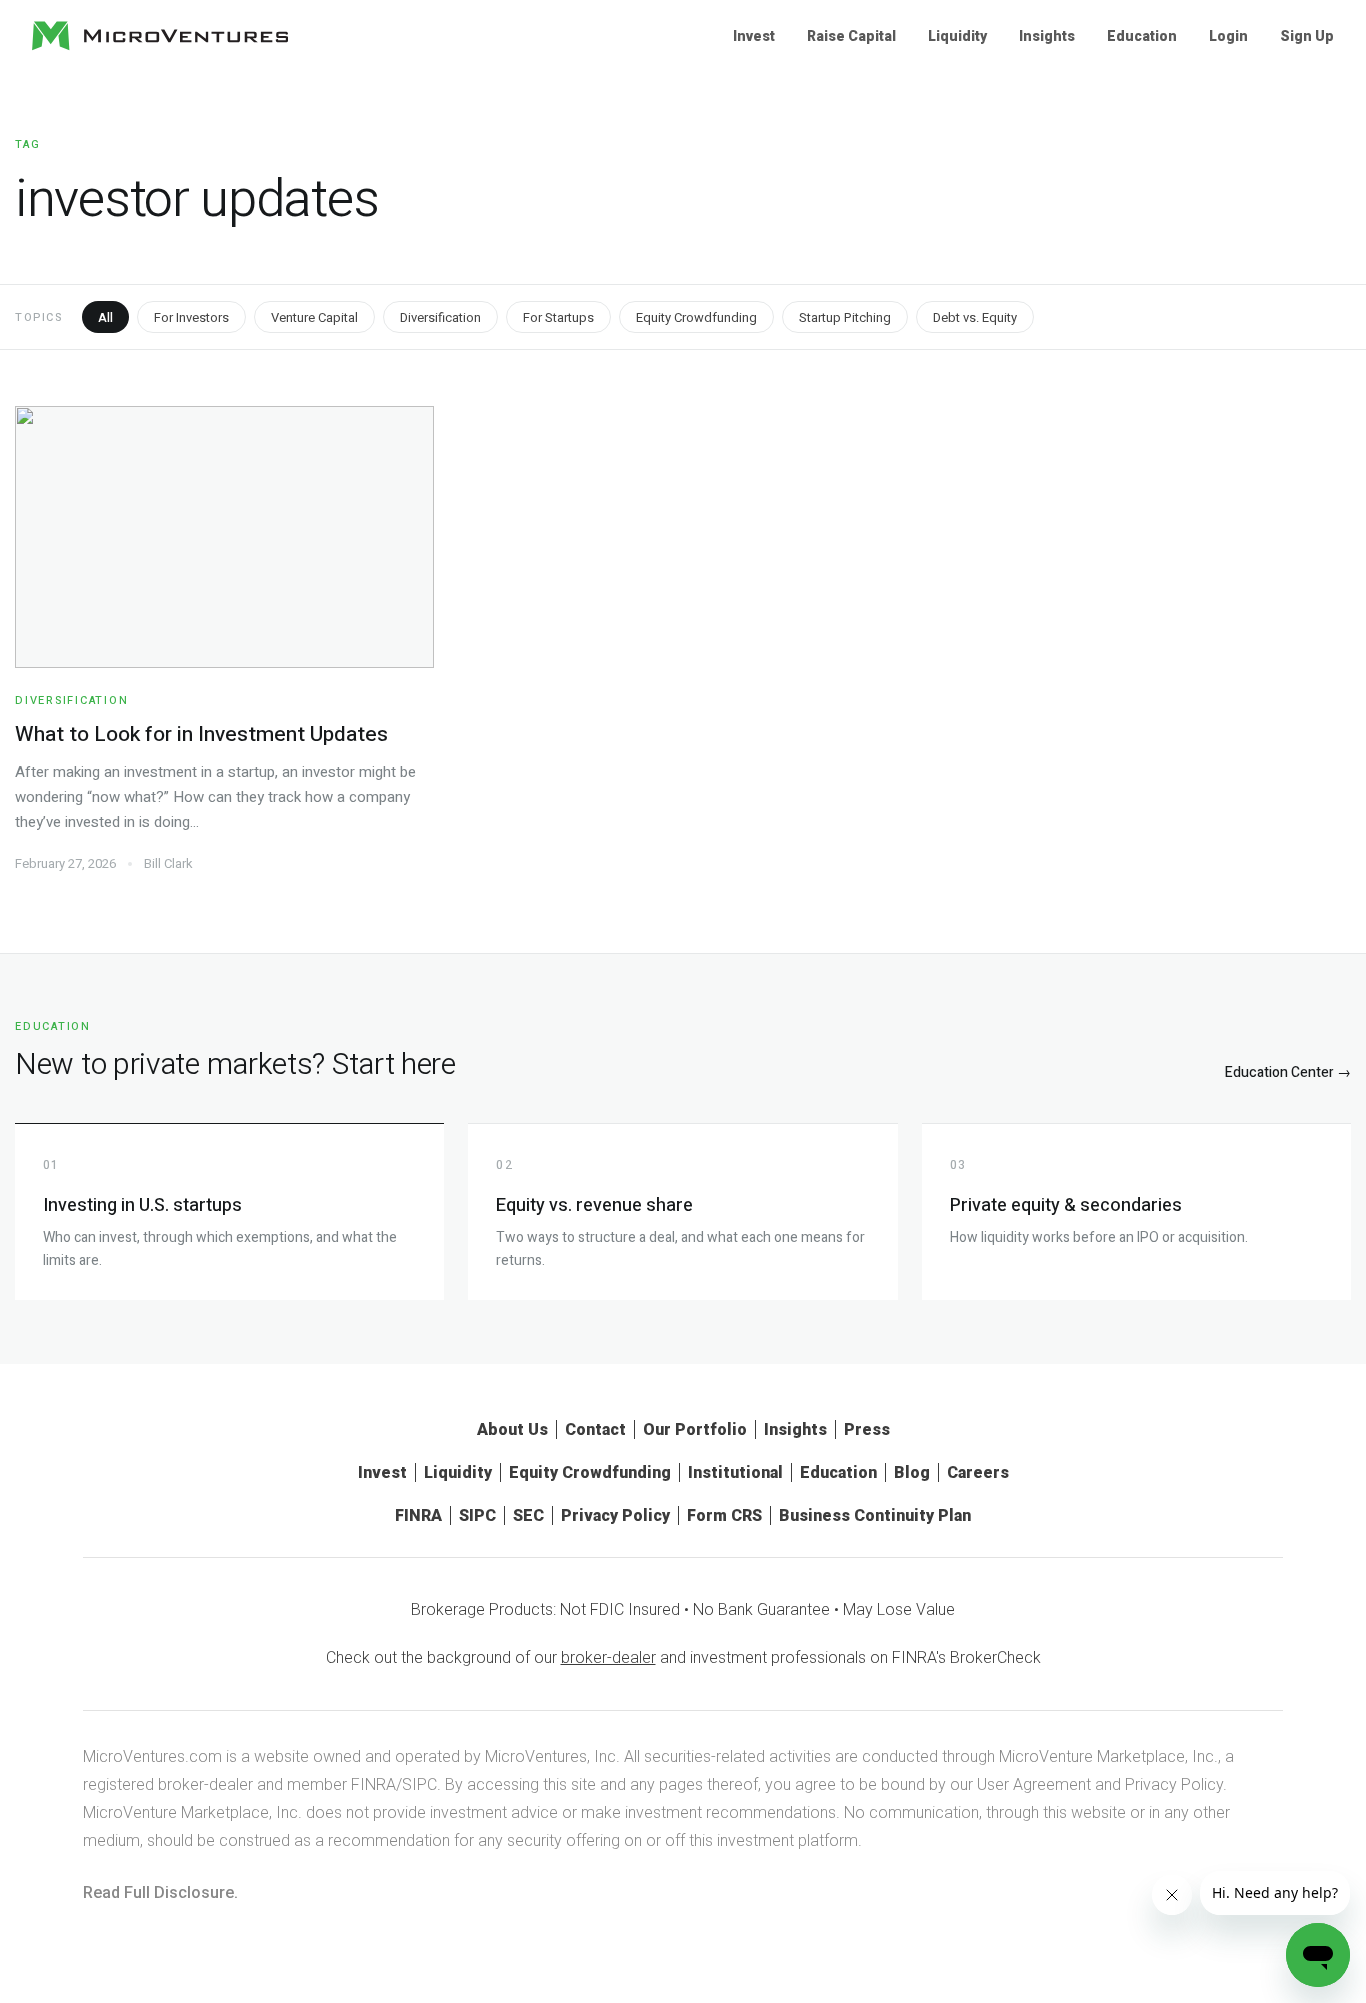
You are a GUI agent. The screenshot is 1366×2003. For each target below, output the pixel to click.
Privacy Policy (615, 1515)
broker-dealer (608, 1657)
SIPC (477, 1515)
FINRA (418, 1515)
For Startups (558, 317)
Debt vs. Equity (975, 317)
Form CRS (724, 1515)
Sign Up (1307, 36)
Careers (978, 1472)
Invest (754, 36)
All (105, 317)
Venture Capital (314, 317)
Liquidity (957, 36)
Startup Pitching (845, 317)
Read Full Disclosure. (160, 1892)
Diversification (440, 317)
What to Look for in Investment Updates (201, 734)
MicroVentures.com (152, 1756)
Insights (1047, 36)
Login (1228, 36)
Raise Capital (851, 36)
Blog (912, 1472)
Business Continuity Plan (875, 1515)
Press (867, 1429)
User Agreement (1034, 1784)
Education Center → (1288, 1072)
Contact (595, 1429)
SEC (528, 1515)
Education (1142, 36)
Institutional (735, 1472)
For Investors (191, 317)
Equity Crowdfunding (696, 317)
